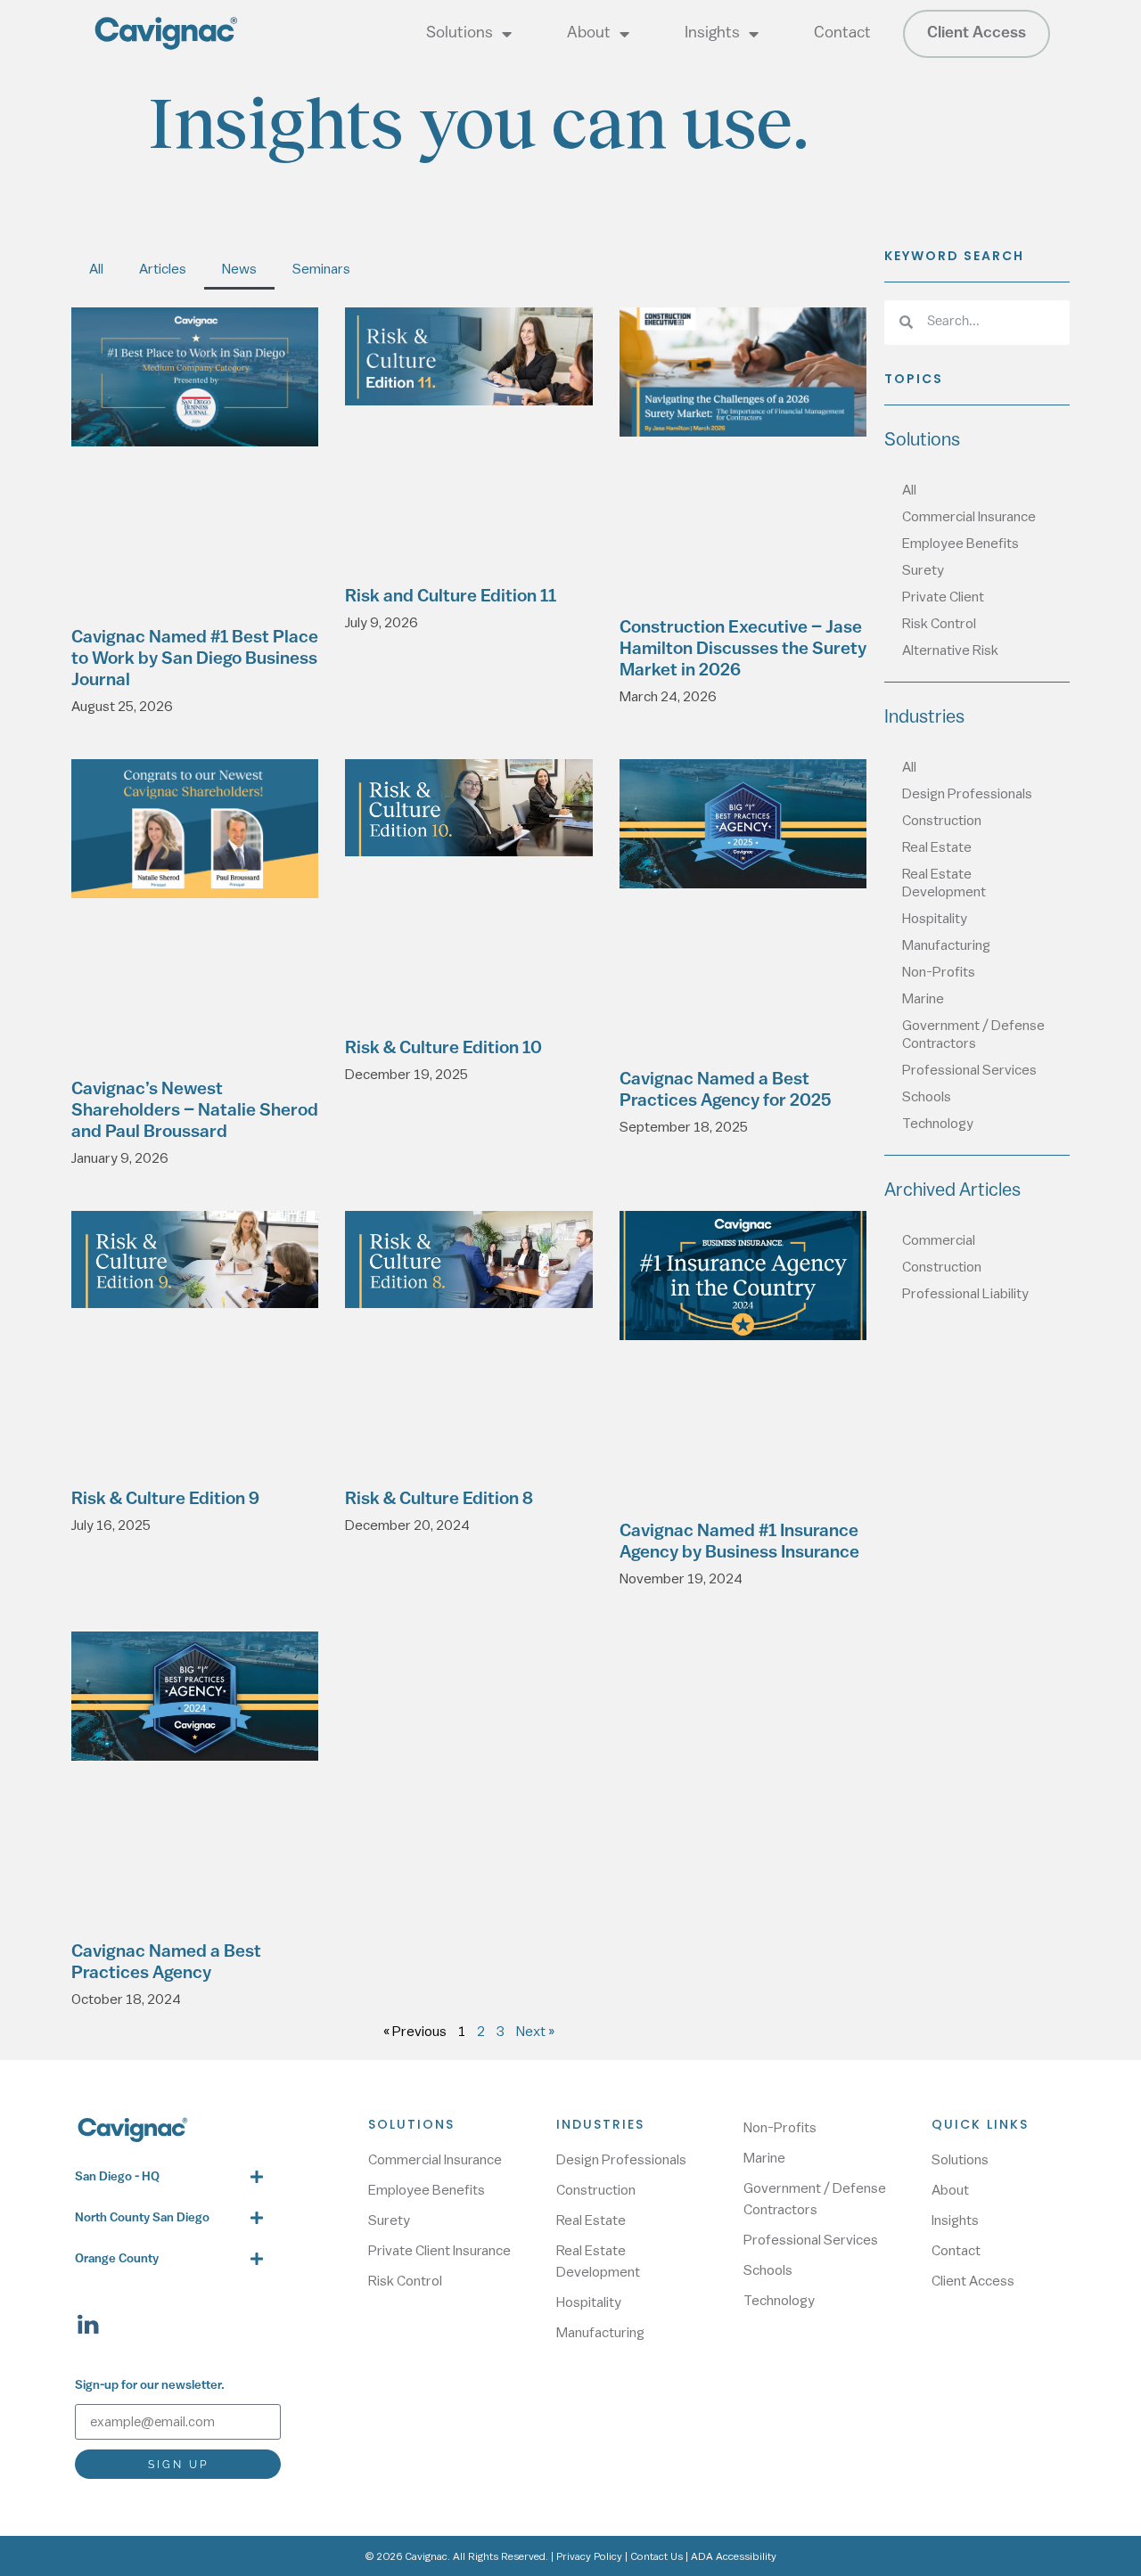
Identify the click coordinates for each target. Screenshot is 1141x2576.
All (96, 269)
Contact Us (657, 2556)
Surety (923, 570)
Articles (163, 269)
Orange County (117, 2259)
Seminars (321, 269)
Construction (942, 821)
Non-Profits (939, 972)
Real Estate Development (944, 883)
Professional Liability (965, 1294)
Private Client (943, 597)
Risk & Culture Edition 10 (443, 1049)
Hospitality (935, 919)
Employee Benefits (960, 544)
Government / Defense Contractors (973, 1034)
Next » (535, 2032)
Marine (923, 999)
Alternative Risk (950, 650)
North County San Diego (142, 2218)
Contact (842, 34)
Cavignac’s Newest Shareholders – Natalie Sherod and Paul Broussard (195, 1111)
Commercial (939, 1240)
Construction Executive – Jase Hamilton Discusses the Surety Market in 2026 (743, 650)
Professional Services (969, 1070)
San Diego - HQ (117, 2177)
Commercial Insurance (969, 517)
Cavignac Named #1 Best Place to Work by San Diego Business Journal (195, 659)
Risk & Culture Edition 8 (439, 1500)
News (239, 269)
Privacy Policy (589, 2556)
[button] (169, 2177)
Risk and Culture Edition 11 (451, 597)
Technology (938, 1124)
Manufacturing (946, 945)
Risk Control (939, 624)
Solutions (460, 34)
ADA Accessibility (734, 2556)
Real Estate (937, 847)
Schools (927, 1097)
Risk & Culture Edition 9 (165, 1500)
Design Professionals (967, 794)
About (589, 34)
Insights (712, 34)
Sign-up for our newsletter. (150, 2386)
